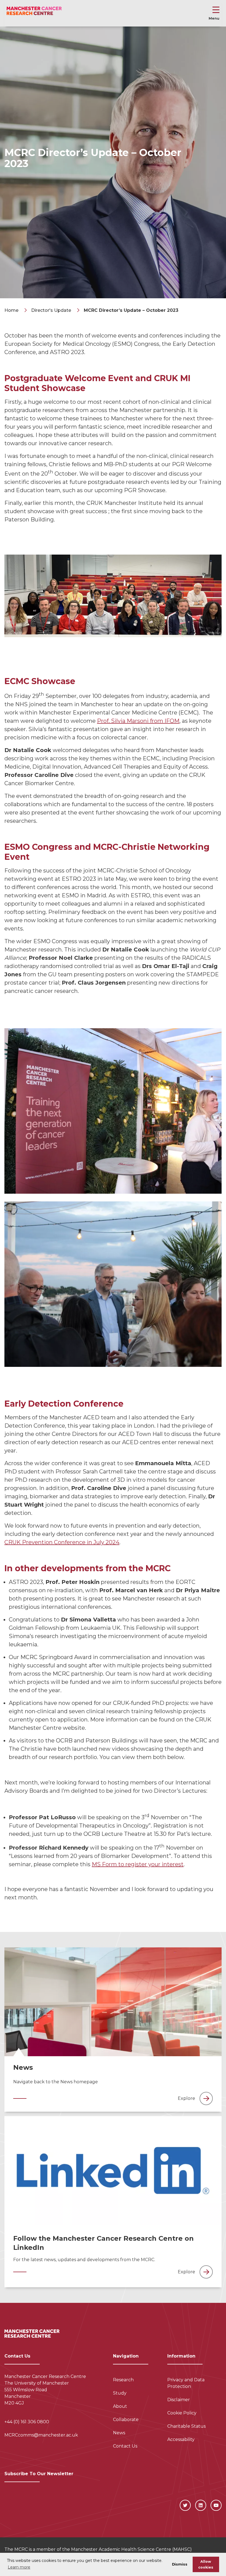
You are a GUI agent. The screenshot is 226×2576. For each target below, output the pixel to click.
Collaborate (126, 2420)
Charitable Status (186, 2426)
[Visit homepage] (34, 11)
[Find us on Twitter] (185, 2505)
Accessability (181, 2439)
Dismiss (180, 2564)
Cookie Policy (182, 2413)
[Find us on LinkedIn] (201, 2505)
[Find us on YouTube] (216, 2505)
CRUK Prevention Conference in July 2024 (62, 1542)
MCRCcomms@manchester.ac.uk (41, 2435)
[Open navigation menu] (216, 11)
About (120, 2406)
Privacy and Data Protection (186, 2383)
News (119, 2433)
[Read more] (113, 2002)
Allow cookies (206, 2564)
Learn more (19, 2567)
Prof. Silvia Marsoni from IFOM (138, 721)
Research (123, 2380)
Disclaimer (179, 2400)
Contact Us (125, 2446)
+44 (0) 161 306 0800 (27, 2422)
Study (120, 2393)
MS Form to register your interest (138, 1864)
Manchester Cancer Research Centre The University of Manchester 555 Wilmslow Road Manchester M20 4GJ (45, 2390)
